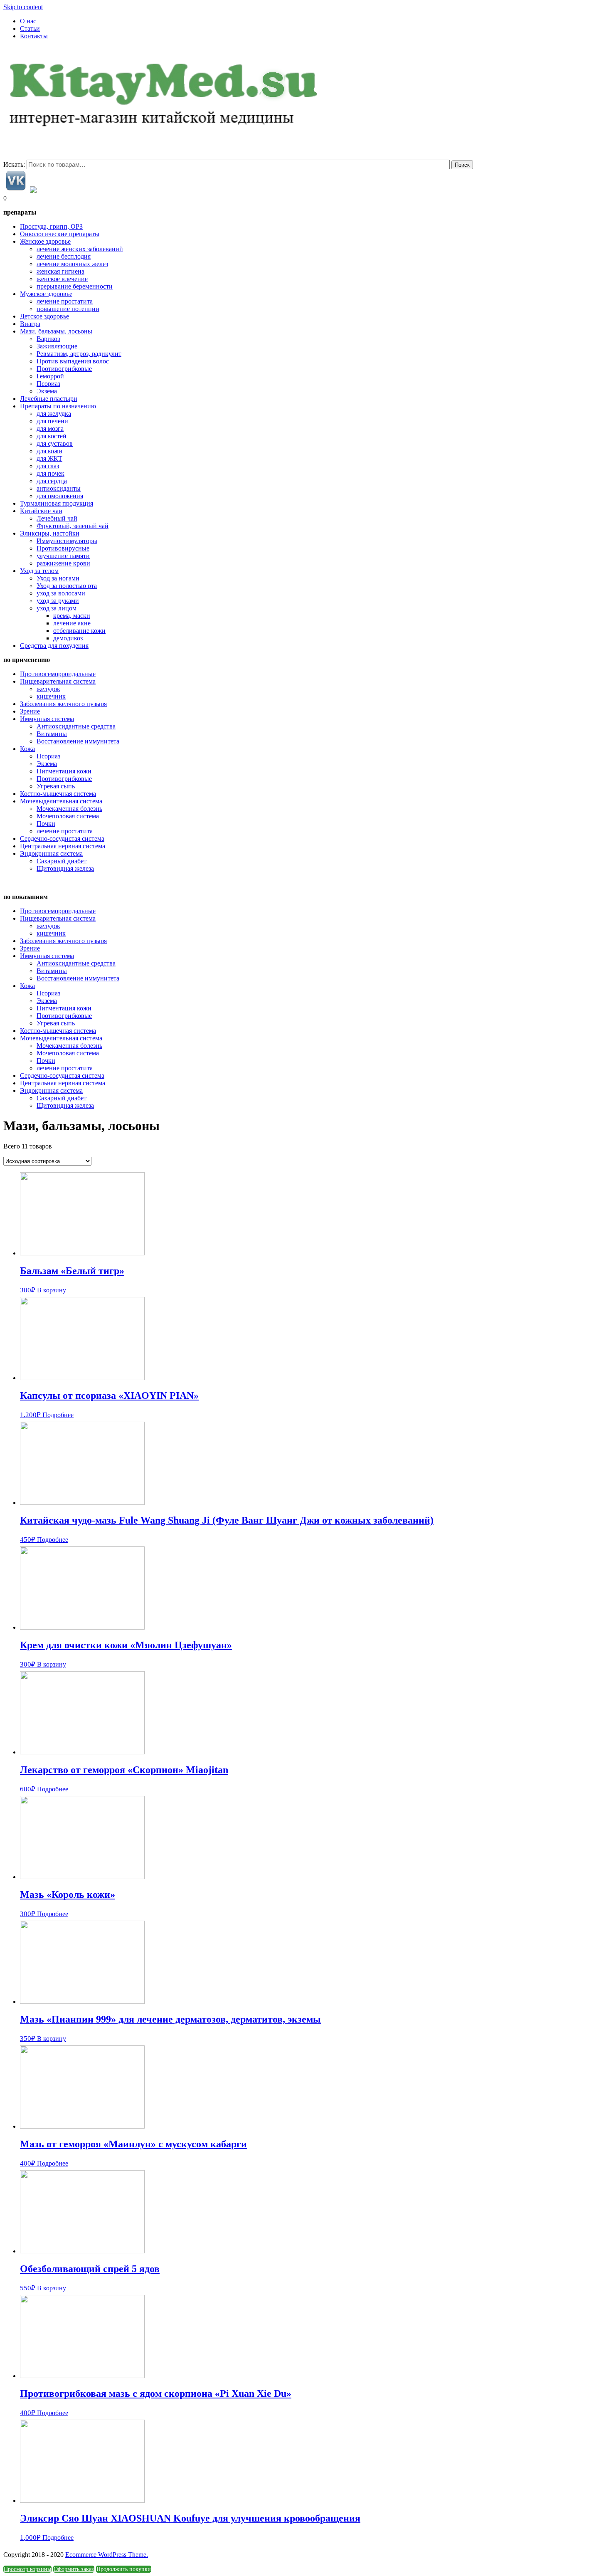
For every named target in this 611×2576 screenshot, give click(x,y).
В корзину (52, 1290)
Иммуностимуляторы (67, 541)
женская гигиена (60, 271)
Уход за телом (39, 571)
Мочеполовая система (68, 816)
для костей (52, 436)
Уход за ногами (58, 578)
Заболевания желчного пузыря (63, 704)
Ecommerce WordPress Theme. (107, 2555)
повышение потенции (68, 309)
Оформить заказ (74, 2569)
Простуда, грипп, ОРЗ (51, 226)
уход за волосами (61, 593)
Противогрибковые (64, 369)
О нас (28, 21)
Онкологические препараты (60, 234)
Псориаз (48, 384)
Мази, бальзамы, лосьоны (56, 331)
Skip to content (23, 7)
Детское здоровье (44, 316)
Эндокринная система (51, 853)
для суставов (55, 443)
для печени (52, 421)
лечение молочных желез (72, 264)
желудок (48, 689)
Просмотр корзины (27, 2569)
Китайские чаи (41, 511)
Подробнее (58, 1415)
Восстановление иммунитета (78, 741)
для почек (51, 473)
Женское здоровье (45, 241)
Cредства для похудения (54, 646)
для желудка (54, 414)
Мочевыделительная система (61, 801)
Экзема (47, 391)
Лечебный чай (57, 518)
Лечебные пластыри (49, 399)
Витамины (52, 734)
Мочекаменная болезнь (69, 809)
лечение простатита (65, 301)
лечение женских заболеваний (80, 249)
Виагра (30, 324)
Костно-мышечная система (58, 794)
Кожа (27, 749)
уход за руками (58, 601)
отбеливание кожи (79, 631)
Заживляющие (57, 346)
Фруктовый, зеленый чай (73, 526)
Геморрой (50, 376)
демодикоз (68, 638)
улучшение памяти (63, 556)
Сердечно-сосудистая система (62, 838)
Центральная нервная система (63, 846)
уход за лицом (57, 608)
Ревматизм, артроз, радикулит (79, 354)
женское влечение (62, 279)
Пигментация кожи (64, 771)
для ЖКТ (49, 458)
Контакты (34, 36)
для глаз (48, 466)
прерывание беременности (75, 286)
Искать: (14, 164)
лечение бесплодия (64, 256)
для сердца (52, 481)
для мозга (50, 429)
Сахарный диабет (62, 861)
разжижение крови (63, 563)
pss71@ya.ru (71, 50)
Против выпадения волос (73, 361)
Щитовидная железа (65, 868)
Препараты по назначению (58, 406)
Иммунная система (47, 719)
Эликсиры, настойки (50, 533)
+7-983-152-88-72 (28, 50)
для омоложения (60, 496)
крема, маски (72, 616)
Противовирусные (63, 548)
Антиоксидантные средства (76, 726)
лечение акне (72, 623)
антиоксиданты (59, 488)
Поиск (462, 165)
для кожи (49, 451)
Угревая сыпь (56, 786)
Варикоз (48, 339)
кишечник (51, 696)
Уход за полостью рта (67, 586)
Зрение (30, 711)
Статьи (30, 28)
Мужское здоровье (46, 294)
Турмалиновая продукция (57, 503)
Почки (46, 824)
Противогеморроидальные (58, 674)
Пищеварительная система (58, 681)
